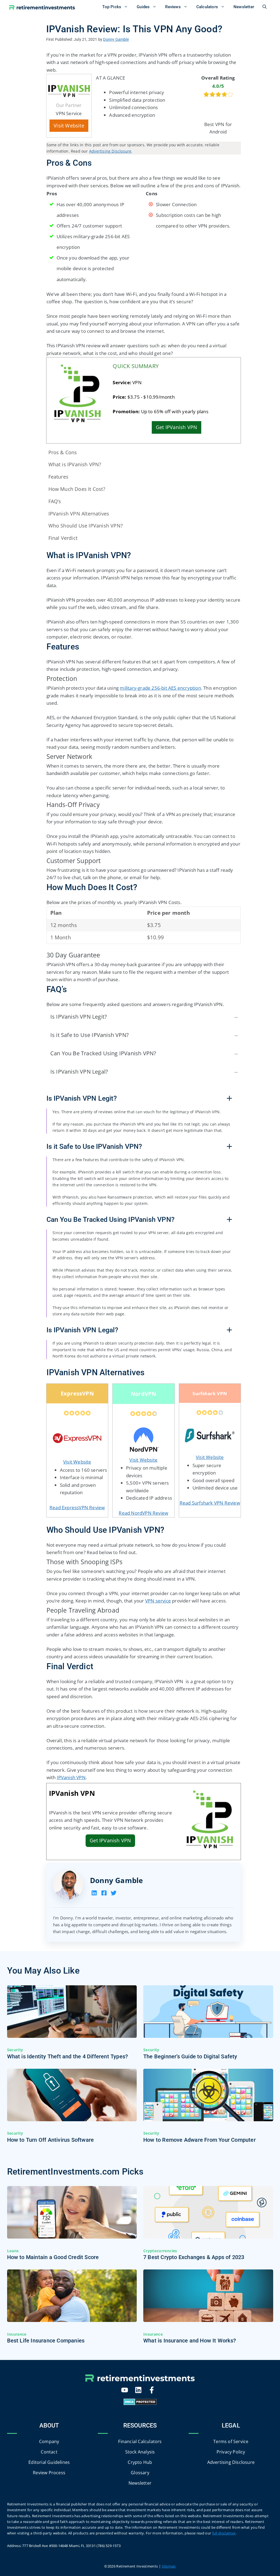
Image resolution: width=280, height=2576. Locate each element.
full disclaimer (224, 2533)
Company (49, 2441)
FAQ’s (55, 501)
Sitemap (169, 2566)
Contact (49, 2452)
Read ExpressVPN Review (77, 1507)
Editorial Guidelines (49, 2462)
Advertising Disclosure (110, 151)
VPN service (158, 1601)
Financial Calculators (140, 2441)
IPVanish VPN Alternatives (79, 514)
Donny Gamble (116, 1880)
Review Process (49, 2472)
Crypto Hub (140, 2462)
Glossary (140, 2472)
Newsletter (244, 7)
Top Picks (112, 7)
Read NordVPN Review (143, 1513)
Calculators (207, 7)
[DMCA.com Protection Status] (140, 2403)
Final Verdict (63, 538)
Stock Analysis (140, 2452)
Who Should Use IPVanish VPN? (86, 526)
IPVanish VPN (71, 1777)
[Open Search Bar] (265, 7)
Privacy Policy (231, 2452)
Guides (143, 7)
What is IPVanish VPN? (75, 464)
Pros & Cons (63, 452)
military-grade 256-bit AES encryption (160, 688)
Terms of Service (231, 2441)
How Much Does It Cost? (77, 489)
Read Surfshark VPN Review (210, 1503)
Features (59, 477)
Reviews (173, 7)
